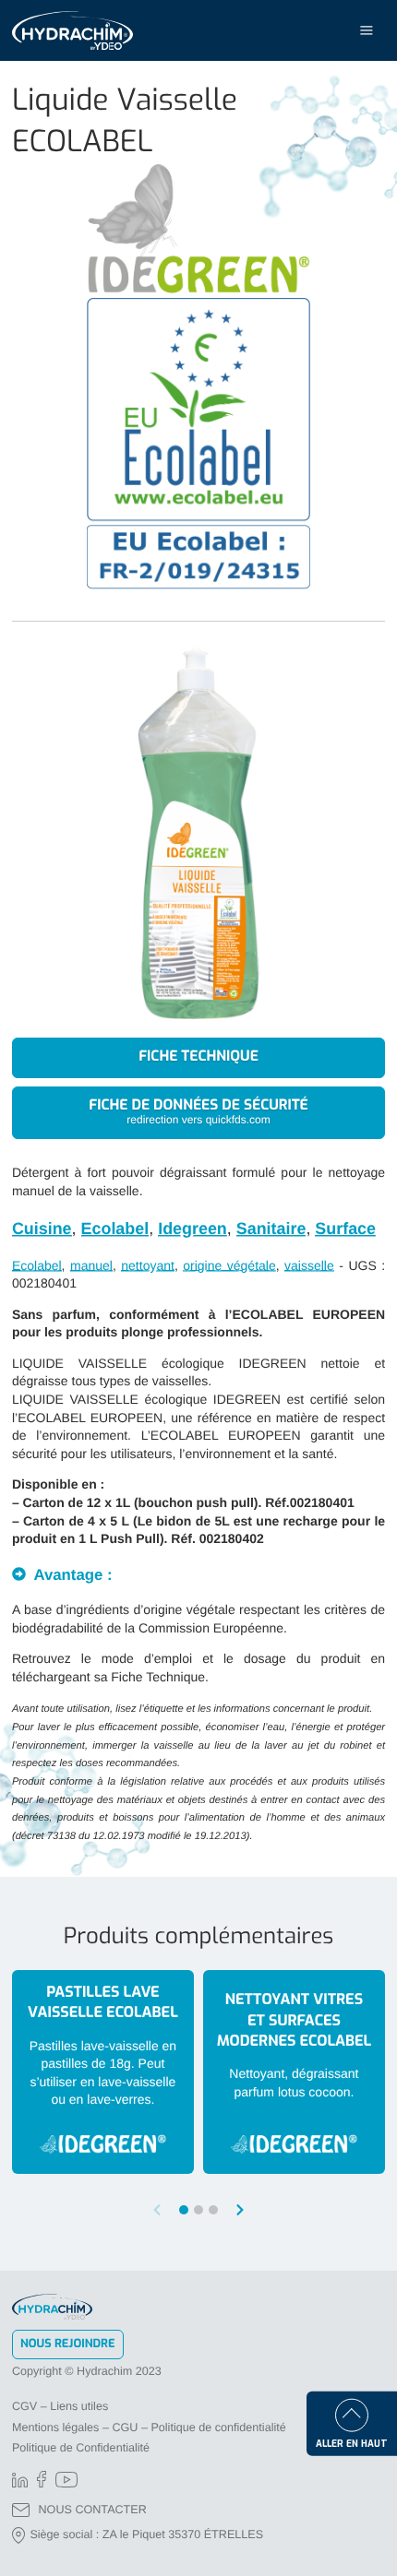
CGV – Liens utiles (60, 2406)
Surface (345, 1229)
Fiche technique (198, 1057)
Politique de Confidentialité (81, 2448)
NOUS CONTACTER (93, 2510)
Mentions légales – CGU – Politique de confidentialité (149, 2428)
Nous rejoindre (68, 2344)
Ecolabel (115, 1229)
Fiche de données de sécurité (198, 1112)
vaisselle (309, 1265)
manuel (91, 1265)
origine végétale (229, 1265)
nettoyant (148, 1265)
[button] (240, 2210)
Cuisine (42, 1229)
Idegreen (192, 1229)
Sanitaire (271, 1229)
